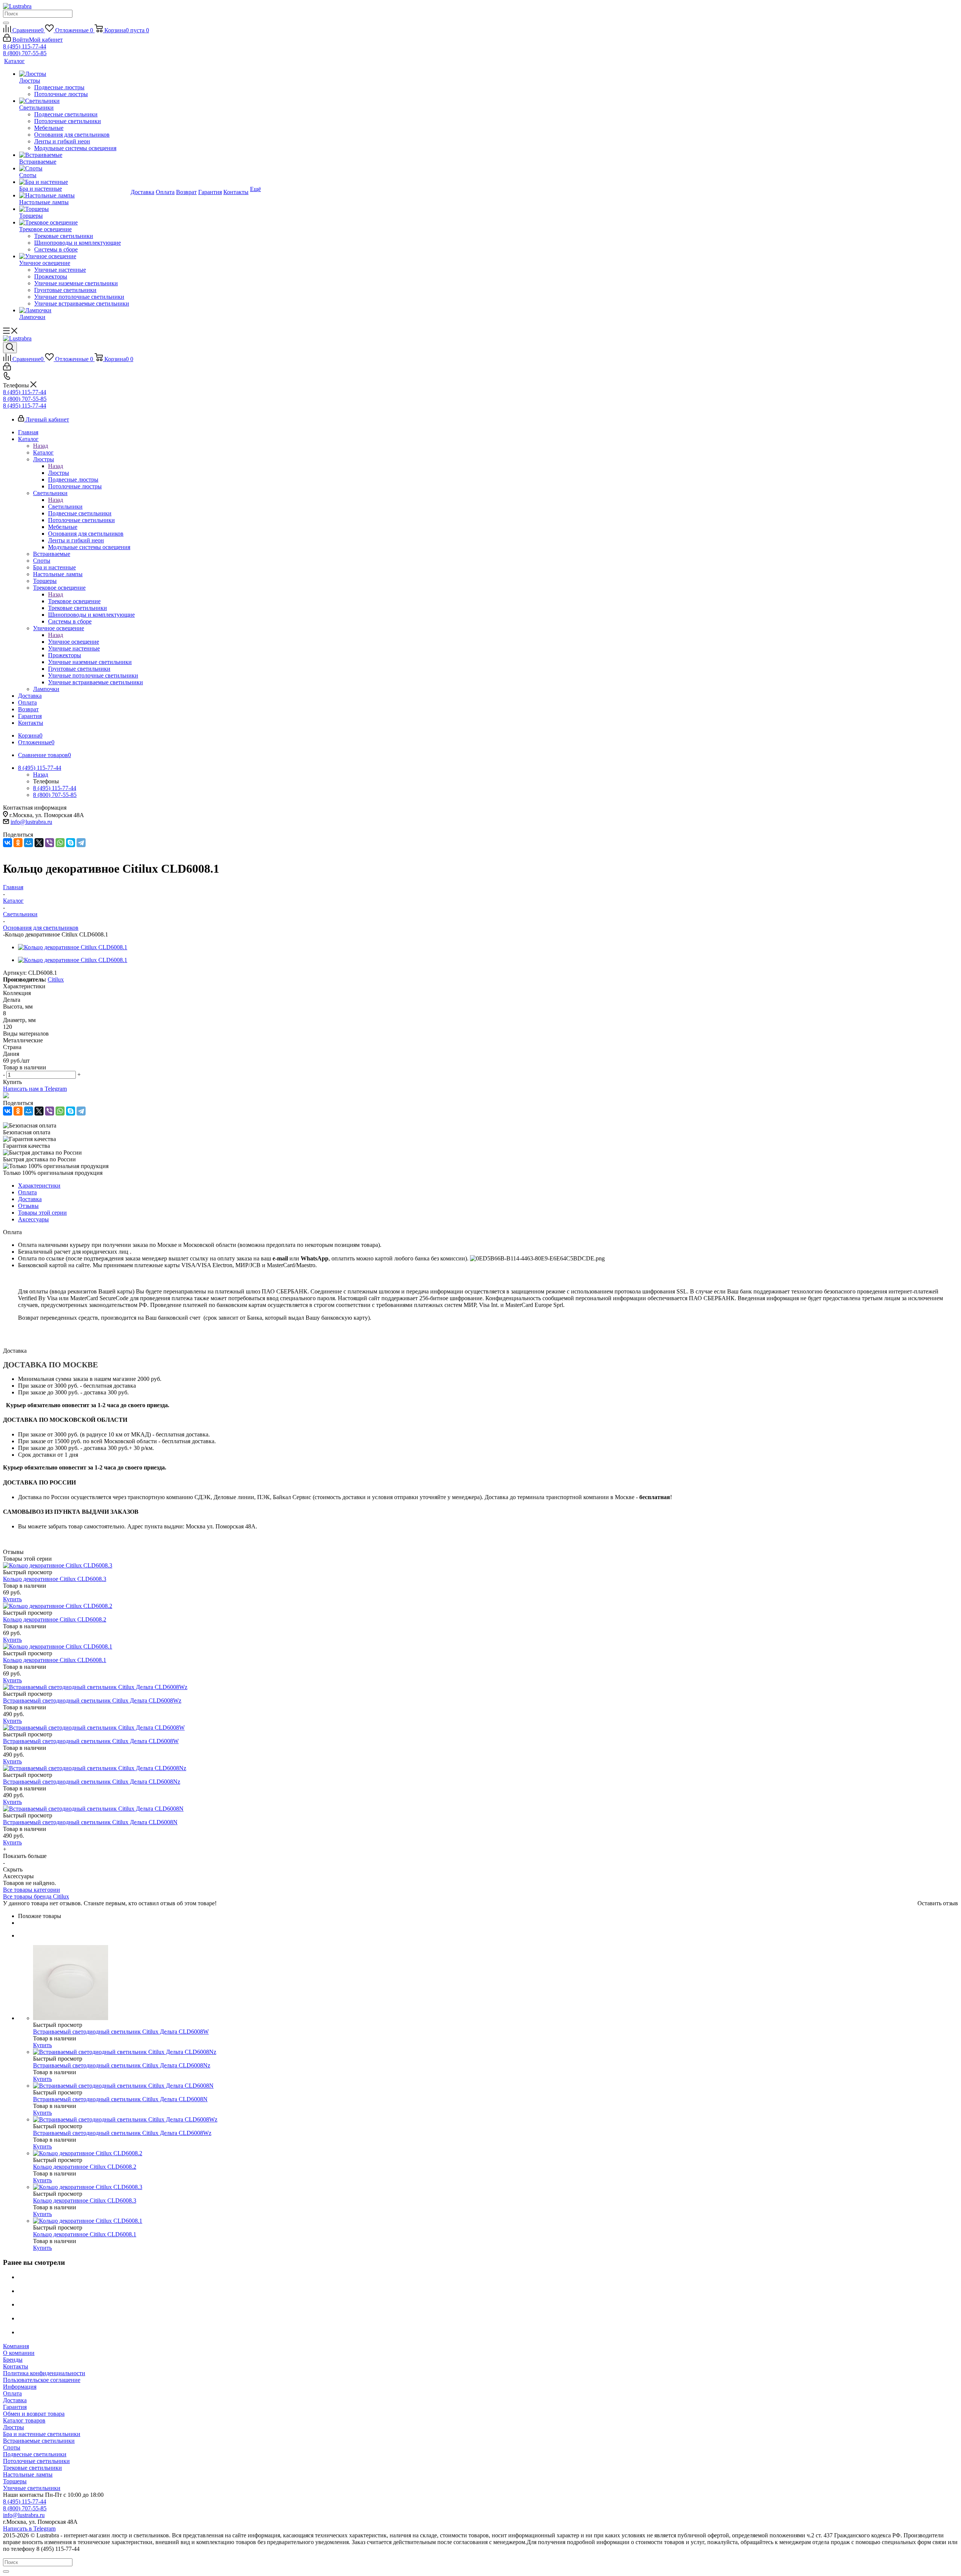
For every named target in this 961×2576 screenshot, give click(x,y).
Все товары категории (32, 1890)
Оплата (12, 2393)
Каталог (43, 452)
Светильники (65, 507)
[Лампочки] (74, 310)
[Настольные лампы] (74, 196)
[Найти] (6, 23)
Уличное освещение (74, 642)
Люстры (59, 473)
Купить (12, 1599)
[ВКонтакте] (8, 843)
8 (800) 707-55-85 (25, 53)
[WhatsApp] (60, 843)
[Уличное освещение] (74, 256)
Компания (16, 2346)
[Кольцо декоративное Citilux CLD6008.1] (73, 947)
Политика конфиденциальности (44, 2373)
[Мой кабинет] (7, 368)
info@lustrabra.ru (31, 822)
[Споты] (74, 169)
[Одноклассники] (18, 843)
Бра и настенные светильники (42, 2434)
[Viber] (50, 843)
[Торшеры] (74, 209)
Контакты (16, 2366)
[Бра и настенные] (74, 182)
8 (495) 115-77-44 (25, 46)
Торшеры (15, 2481)
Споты (12, 2447)
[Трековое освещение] (74, 223)
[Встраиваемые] (74, 155)
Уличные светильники (32, 2488)
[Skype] (71, 843)
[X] (39, 843)
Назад (41, 446)
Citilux (56, 979)
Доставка (15, 2400)
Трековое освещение (74, 601)
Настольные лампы (28, 2474)
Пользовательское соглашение (42, 2380)
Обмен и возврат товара (34, 2414)
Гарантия (15, 2407)
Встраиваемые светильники (39, 2441)
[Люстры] (74, 74)
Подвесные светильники (35, 2454)
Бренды (13, 2360)
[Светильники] (74, 101)
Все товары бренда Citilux (36, 1896)
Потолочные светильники (36, 2461)
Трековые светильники (32, 2468)
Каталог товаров (24, 2420)
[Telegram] (81, 843)
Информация (20, 2387)
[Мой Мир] (29, 843)
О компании (19, 2353)
